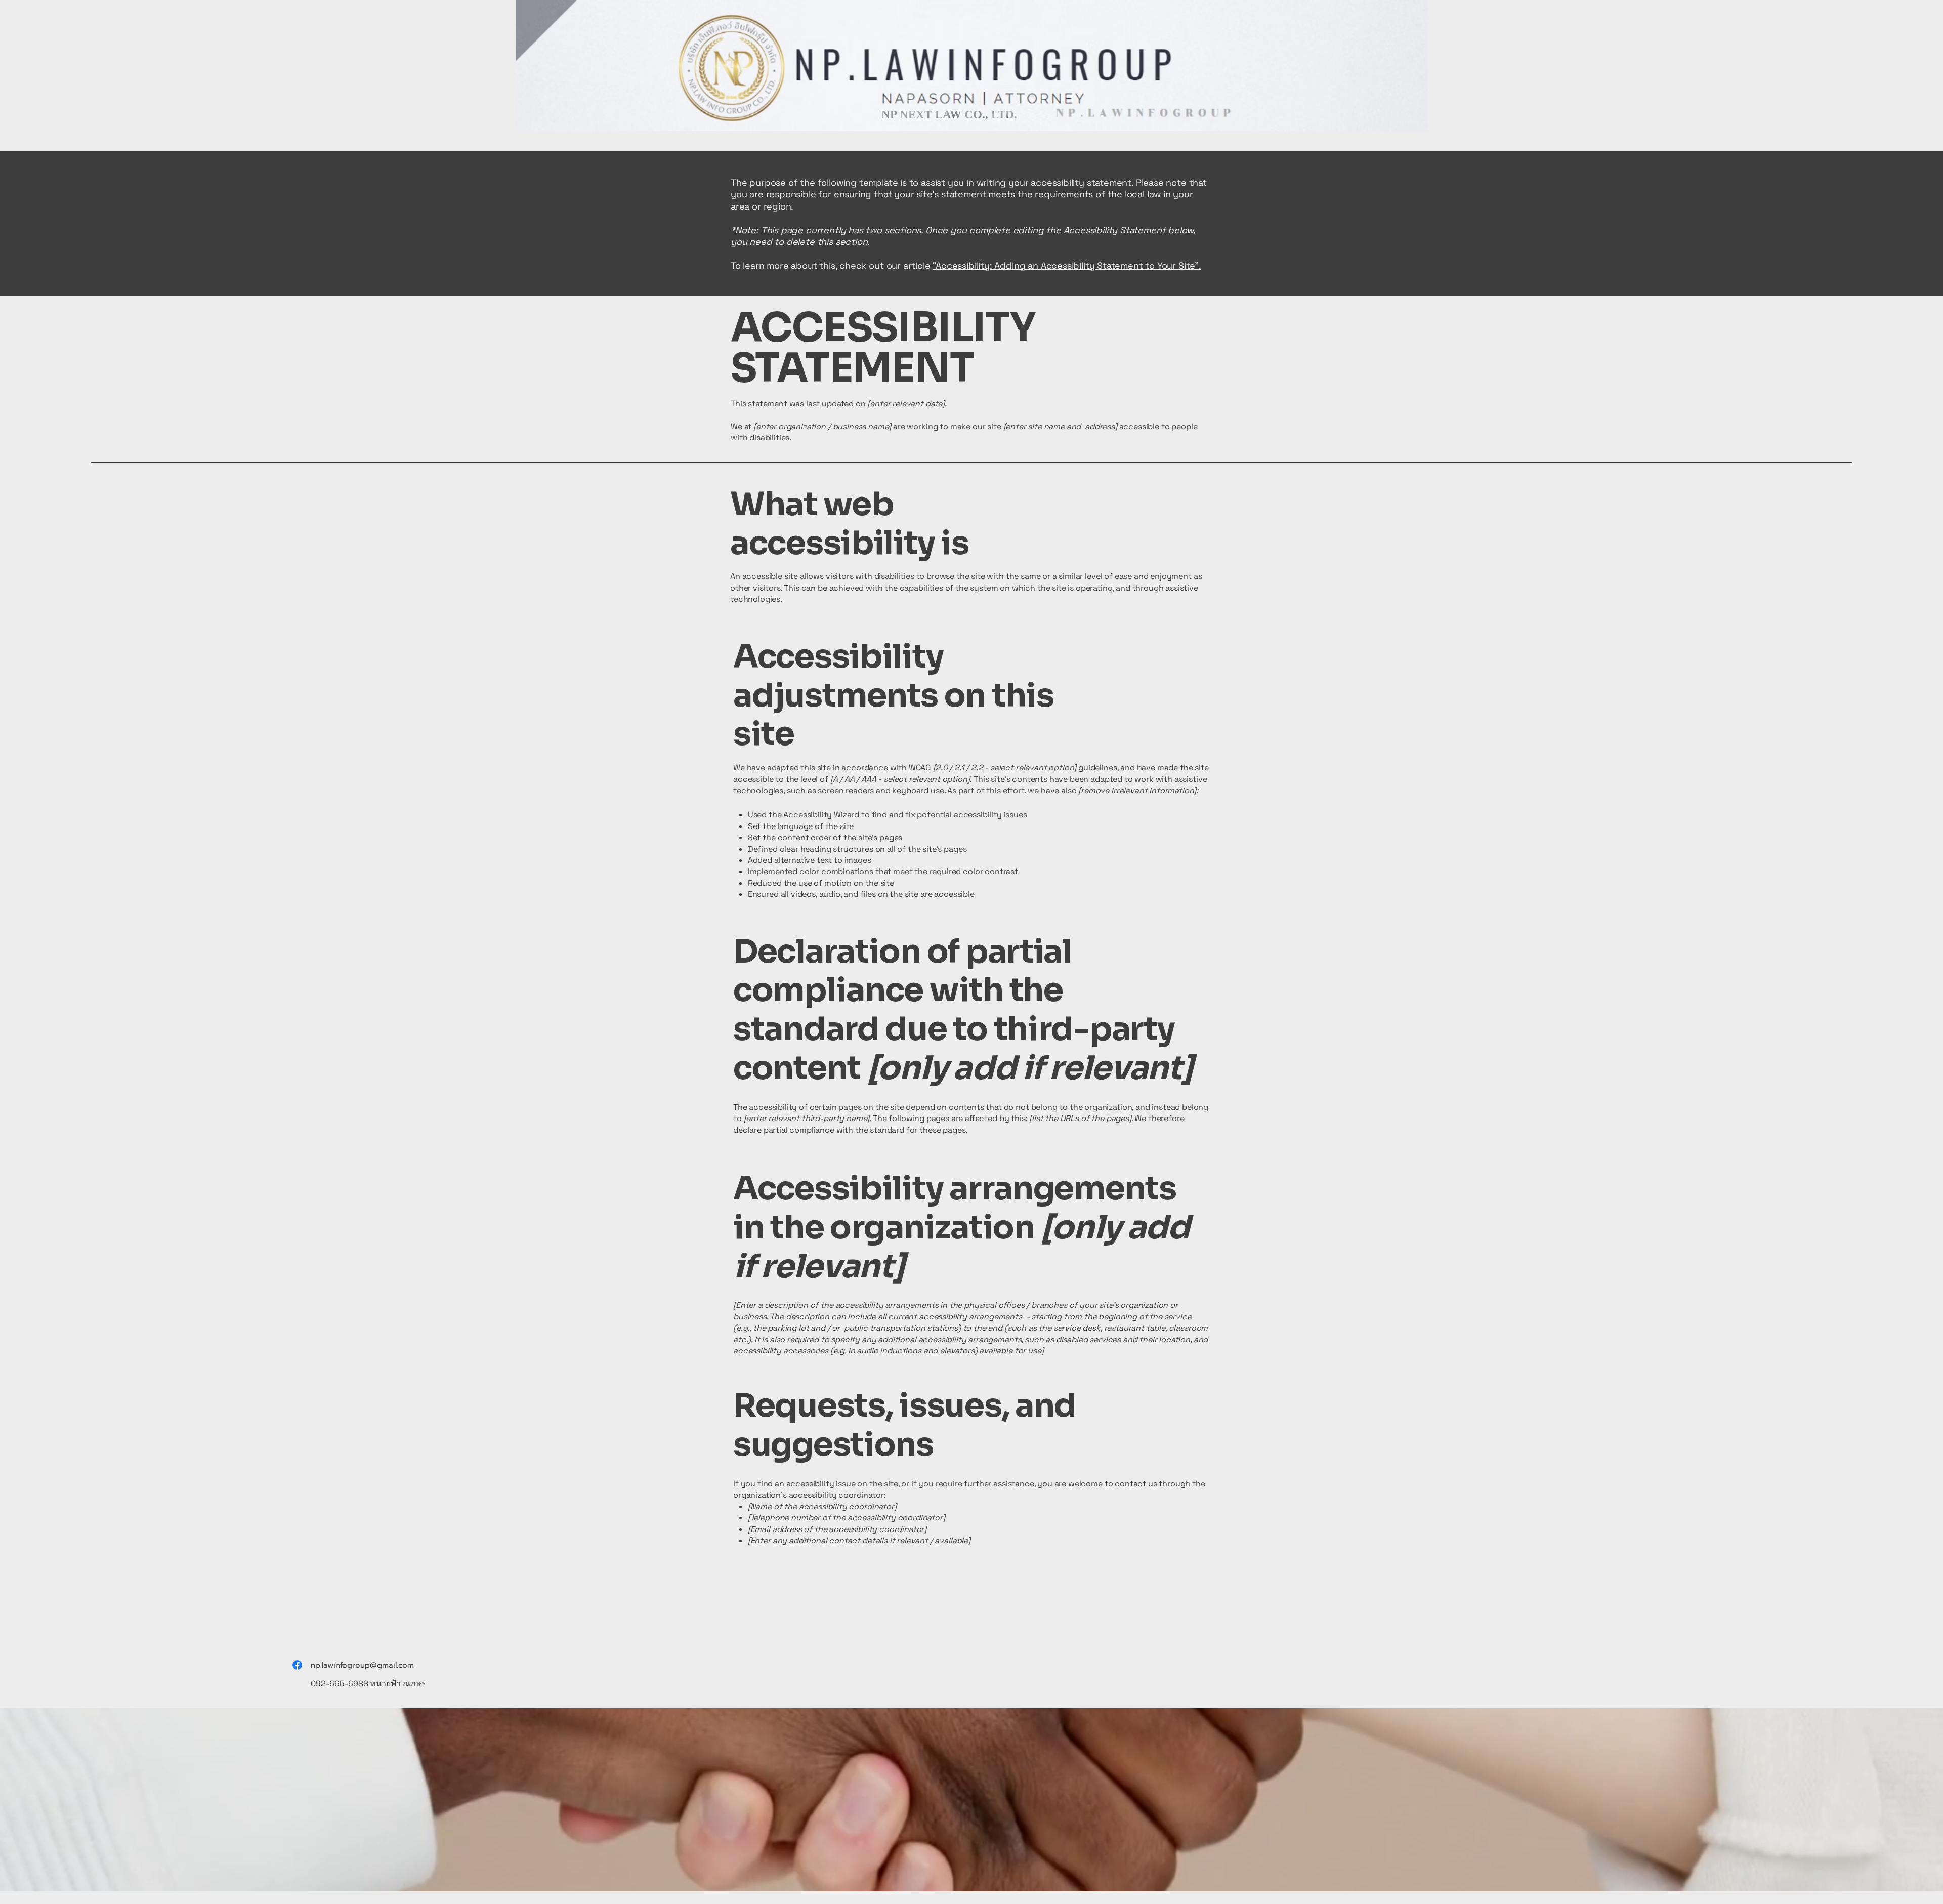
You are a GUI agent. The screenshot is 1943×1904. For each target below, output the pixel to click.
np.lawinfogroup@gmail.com (362, 1665)
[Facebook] (297, 1665)
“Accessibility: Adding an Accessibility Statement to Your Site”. (1067, 265)
